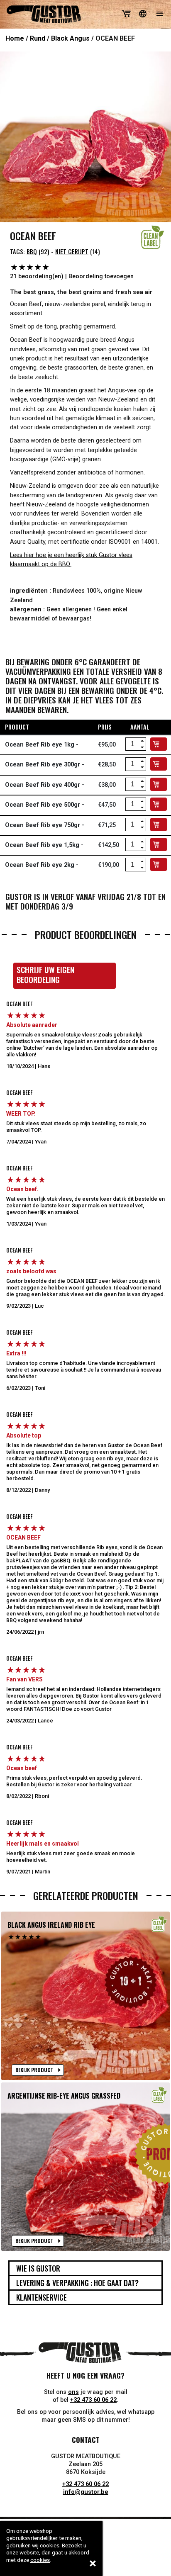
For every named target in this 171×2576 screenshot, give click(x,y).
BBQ (32, 252)
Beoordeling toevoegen (101, 276)
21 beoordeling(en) (37, 276)
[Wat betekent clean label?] (153, 237)
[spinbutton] (132, 744)
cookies (40, 2560)
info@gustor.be (86, 2492)
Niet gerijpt (72, 252)
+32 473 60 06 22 (93, 2400)
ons (73, 2392)
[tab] (85, 2268)
